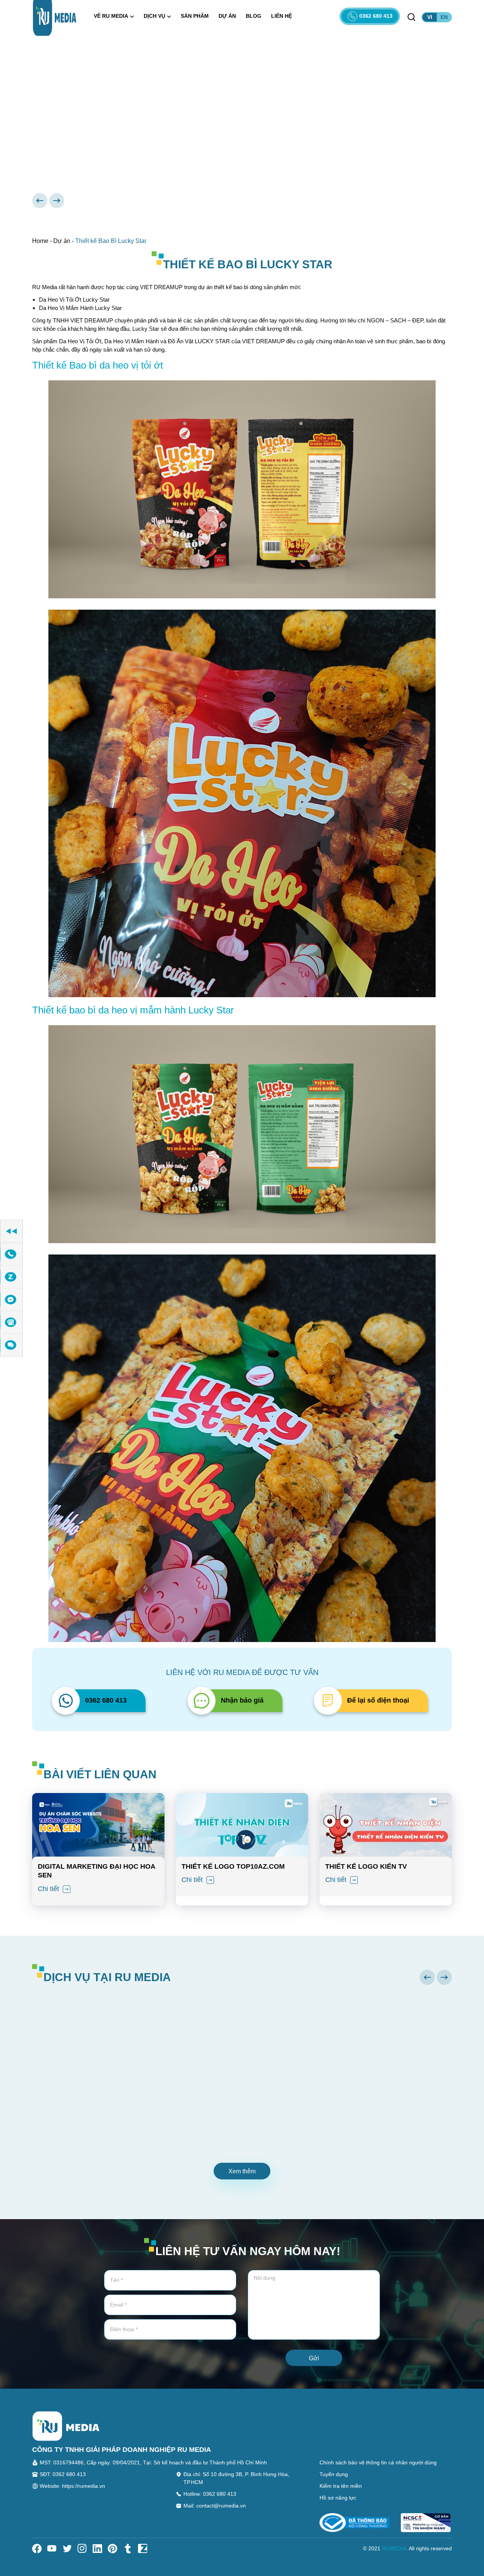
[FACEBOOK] (11, 1300)
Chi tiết (49, 1889)
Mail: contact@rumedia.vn (215, 2506)
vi (430, 17)
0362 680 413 (376, 16)
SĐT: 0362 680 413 (63, 2474)
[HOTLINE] (11, 1254)
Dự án (227, 16)
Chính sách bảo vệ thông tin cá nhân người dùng (378, 2462)
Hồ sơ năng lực (338, 2498)
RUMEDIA (394, 2548)
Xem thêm (242, 2171)
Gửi (314, 2358)
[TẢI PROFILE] (11, 1322)
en (444, 17)
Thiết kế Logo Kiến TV (366, 1866)
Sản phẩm (195, 16)
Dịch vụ (154, 16)
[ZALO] (11, 1277)
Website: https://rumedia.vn (72, 2486)
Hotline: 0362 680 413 (210, 2494)
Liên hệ (282, 16)
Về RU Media (111, 16)
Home (40, 241)
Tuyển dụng (334, 2474)
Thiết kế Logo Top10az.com (233, 1866)
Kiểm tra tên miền (341, 2486)
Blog (254, 16)
